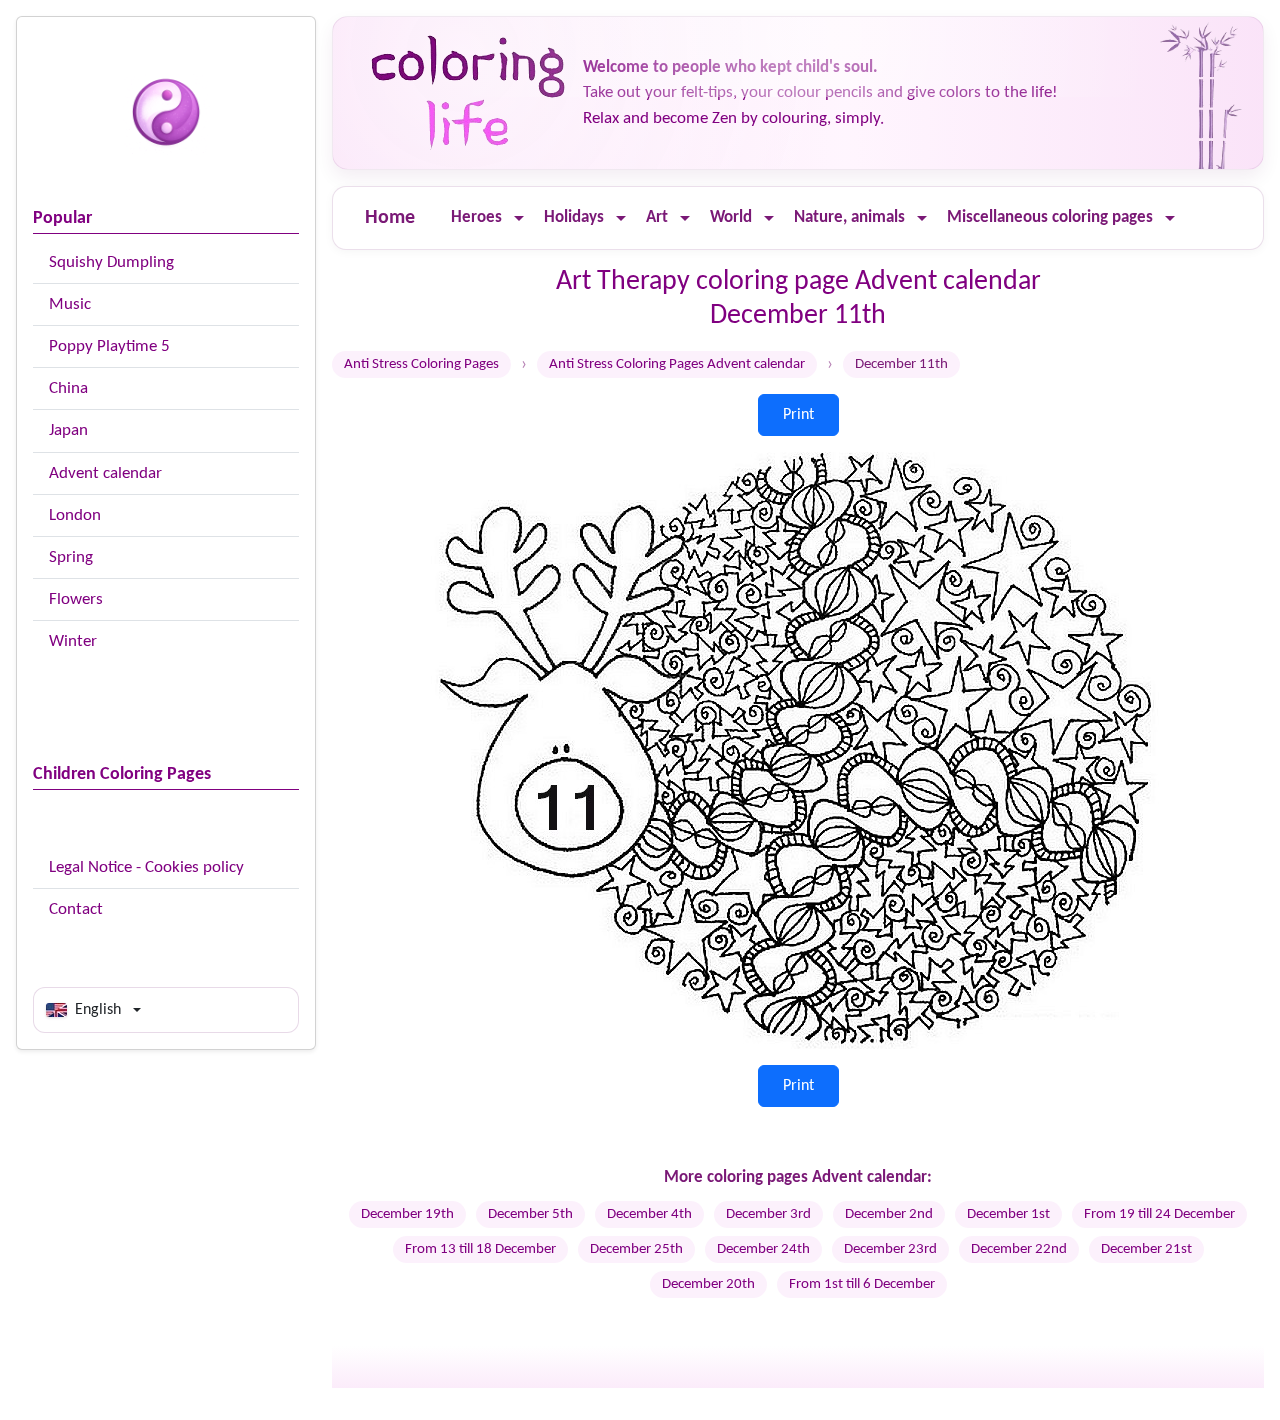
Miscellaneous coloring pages (1050, 217)
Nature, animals (849, 217)
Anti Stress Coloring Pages (421, 364)
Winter (73, 641)
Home (390, 218)
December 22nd (1019, 1249)
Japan (68, 430)
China (68, 388)
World (731, 217)
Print (798, 415)
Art (657, 217)
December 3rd (768, 1214)
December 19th (407, 1214)
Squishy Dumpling (111, 262)
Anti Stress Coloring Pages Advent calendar (677, 364)
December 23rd (890, 1249)
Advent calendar (105, 473)
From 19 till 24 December (1159, 1214)
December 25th (636, 1249)
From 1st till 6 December (862, 1284)
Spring (71, 557)
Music (70, 304)
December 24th (763, 1249)
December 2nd (889, 1214)
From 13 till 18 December (480, 1249)
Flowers (76, 599)
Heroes (476, 217)
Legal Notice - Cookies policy (146, 867)
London (75, 515)
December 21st (1146, 1249)
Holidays (574, 217)
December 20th (708, 1284)
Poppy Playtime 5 (109, 346)
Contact (76, 909)
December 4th (649, 1214)
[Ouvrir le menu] (519, 218)
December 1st (1008, 1214)
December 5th (530, 1214)
